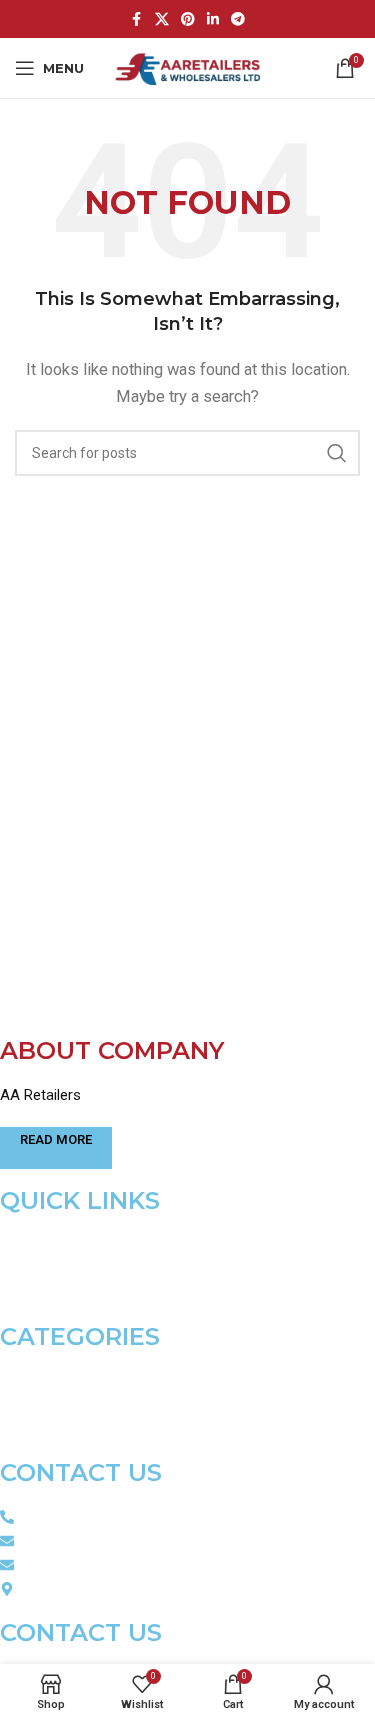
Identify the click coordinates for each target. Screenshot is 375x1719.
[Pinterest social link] (188, 19)
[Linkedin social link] (213, 19)
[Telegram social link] (238, 19)
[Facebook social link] (137, 19)
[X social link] (162, 19)
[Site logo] (187, 67)
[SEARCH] (337, 453)
